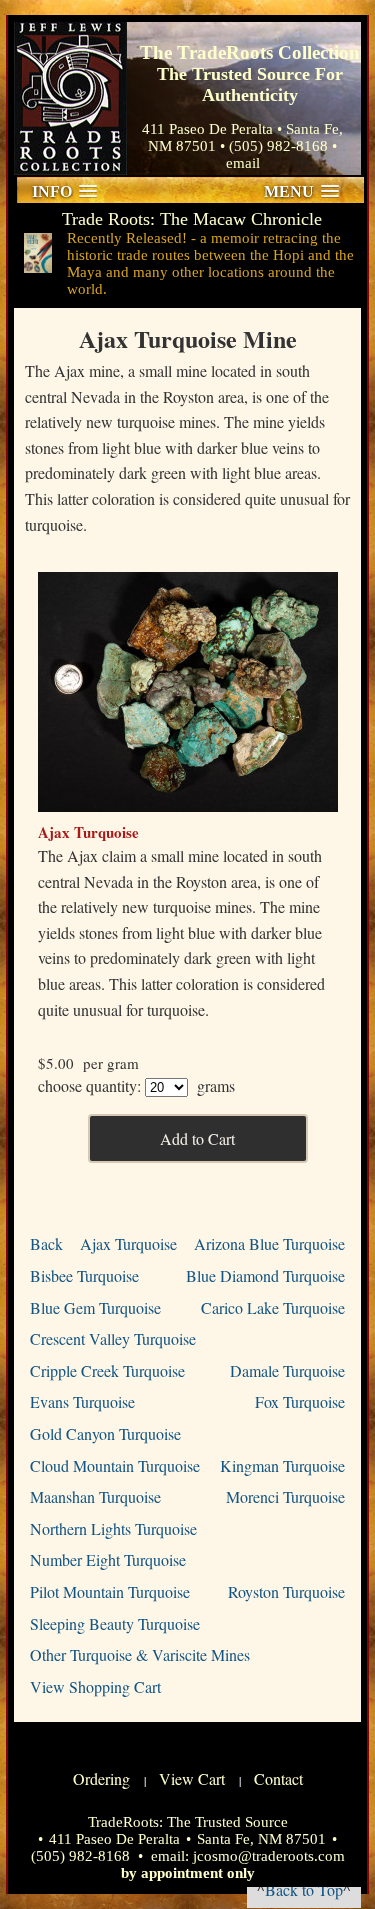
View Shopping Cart (95, 1686)
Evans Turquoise (82, 1401)
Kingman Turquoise (282, 1465)
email (243, 163)
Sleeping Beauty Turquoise (115, 1623)
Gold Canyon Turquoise (105, 1433)
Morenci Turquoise (285, 1496)
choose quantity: (89, 1085)
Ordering (101, 1778)
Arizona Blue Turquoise (269, 1243)
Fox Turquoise (300, 1401)
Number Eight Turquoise (108, 1559)
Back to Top (304, 1889)
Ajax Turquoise (128, 1243)
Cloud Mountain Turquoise (115, 1465)
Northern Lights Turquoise (113, 1528)
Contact (278, 1778)
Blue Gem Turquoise (95, 1307)
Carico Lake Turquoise (273, 1307)
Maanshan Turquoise (95, 1496)
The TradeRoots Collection (70, 98)
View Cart (192, 1778)
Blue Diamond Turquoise (265, 1275)
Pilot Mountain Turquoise (110, 1591)
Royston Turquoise (286, 1591)
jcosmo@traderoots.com (269, 1856)
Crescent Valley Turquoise (113, 1338)
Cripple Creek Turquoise (107, 1370)
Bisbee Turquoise (84, 1275)
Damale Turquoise (287, 1370)
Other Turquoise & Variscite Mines (140, 1654)
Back (46, 1243)
